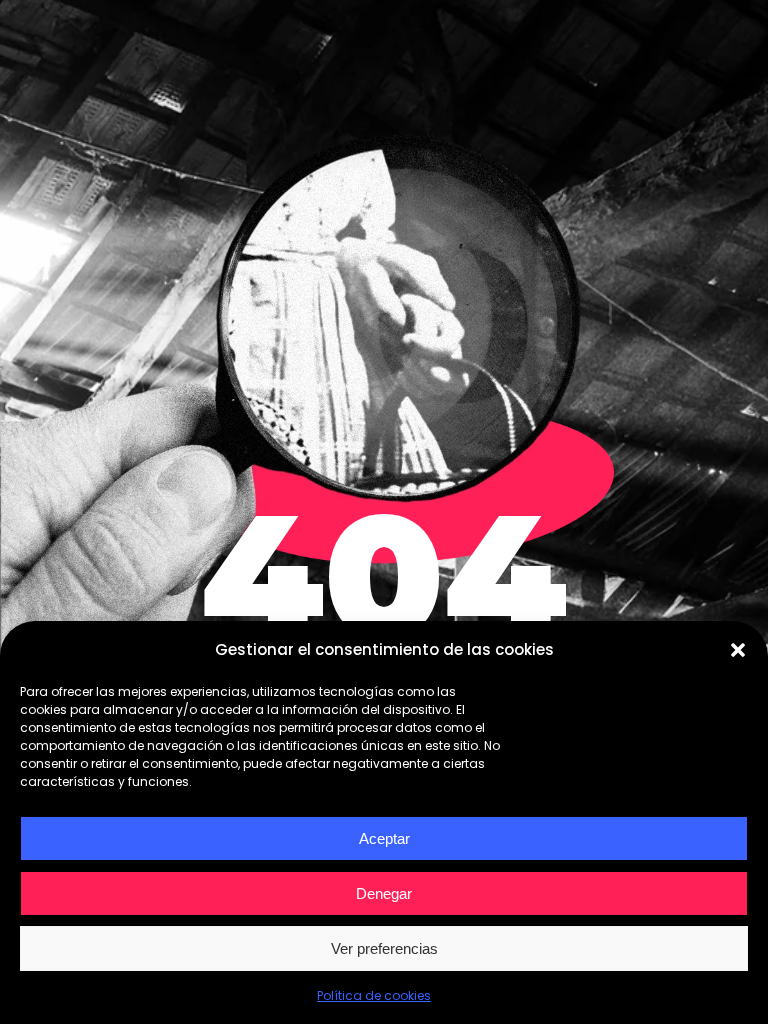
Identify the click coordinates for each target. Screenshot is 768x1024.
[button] (738, 650)
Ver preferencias (384, 948)
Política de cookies (374, 995)
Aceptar (384, 838)
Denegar (384, 893)
